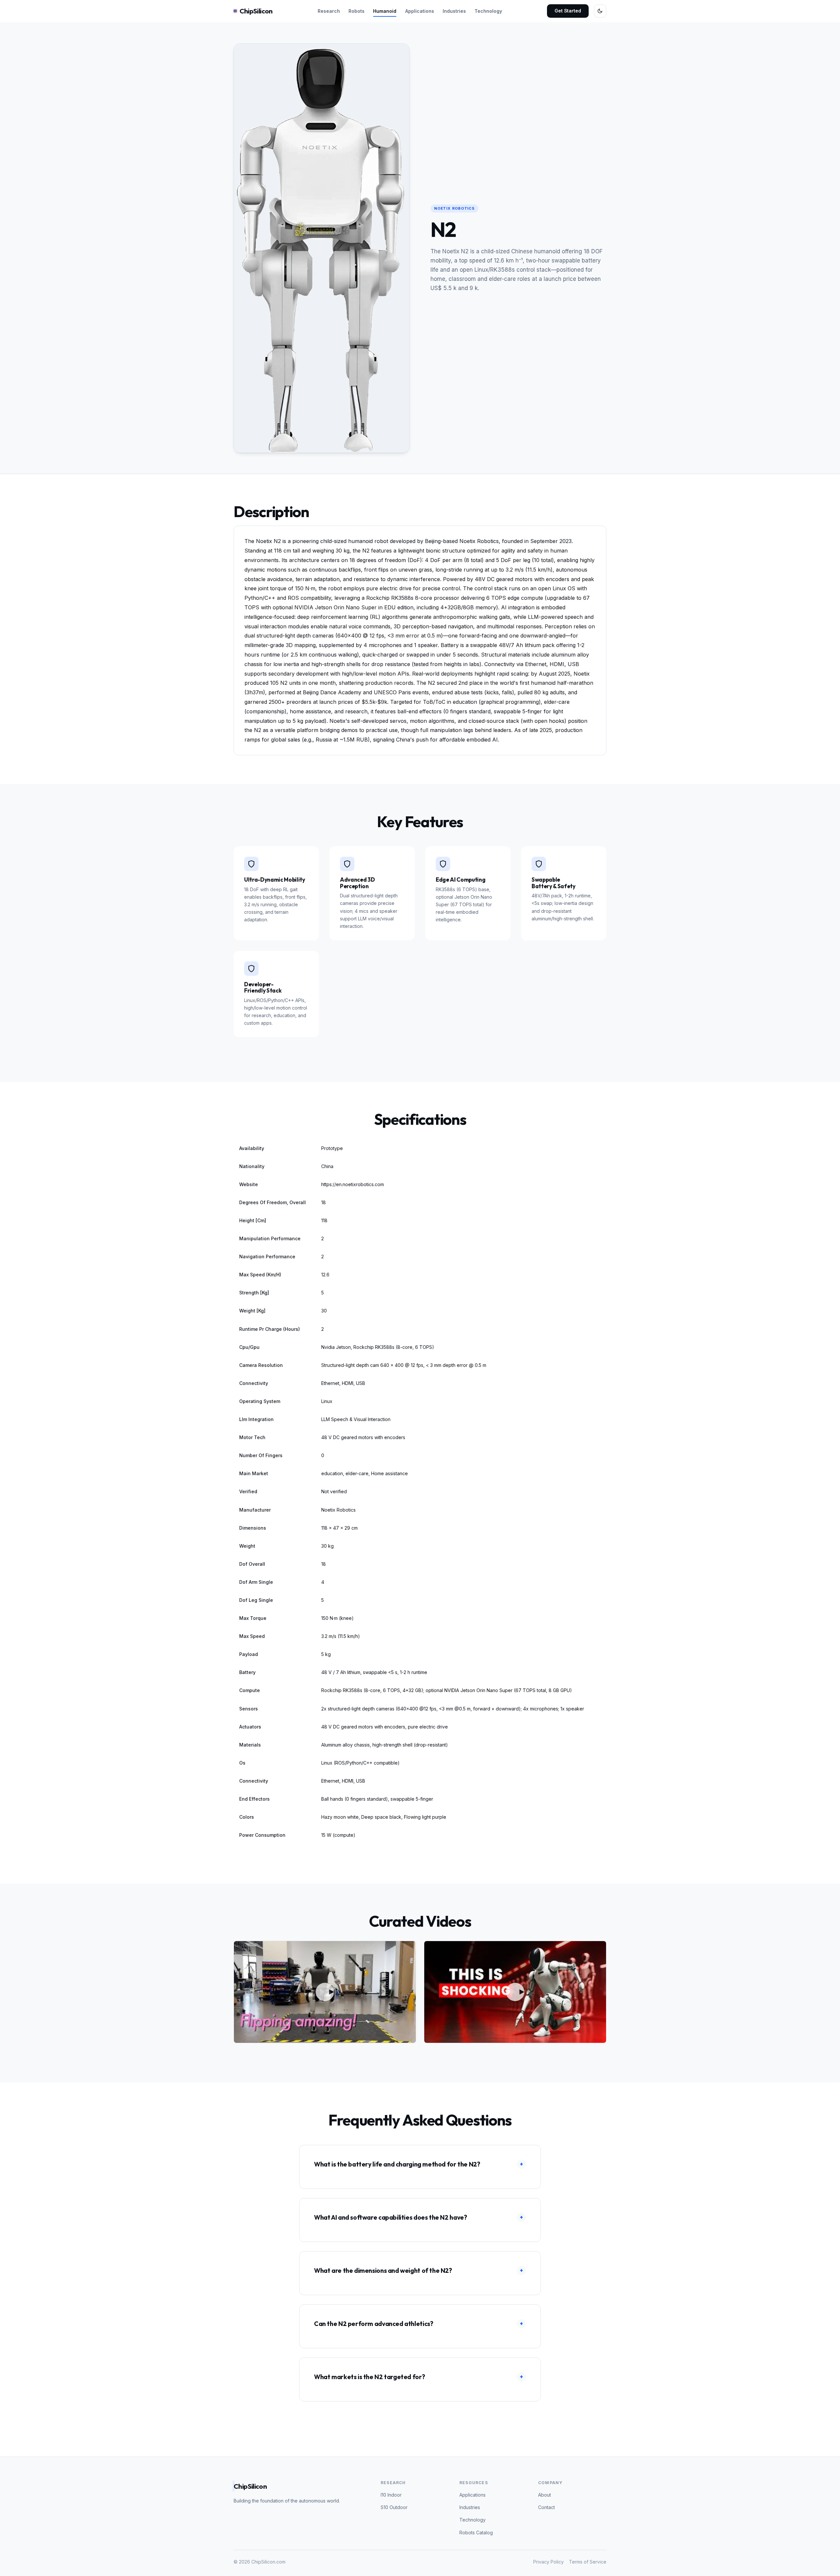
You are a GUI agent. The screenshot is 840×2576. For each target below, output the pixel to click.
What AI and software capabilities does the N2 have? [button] (419, 2217)
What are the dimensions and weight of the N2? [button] (419, 2271)
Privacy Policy (548, 2562)
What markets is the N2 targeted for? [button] (419, 2377)
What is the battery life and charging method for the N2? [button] (419, 2164)
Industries (454, 11)
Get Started (568, 11)
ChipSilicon (256, 11)
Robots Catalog (476, 2533)
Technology (488, 11)
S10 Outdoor (394, 2507)
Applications (420, 11)
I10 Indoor (391, 2495)
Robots (357, 11)
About (545, 2495)
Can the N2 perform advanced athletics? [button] (419, 2324)
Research (329, 11)
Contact (546, 2507)
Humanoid (385, 11)
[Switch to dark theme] (600, 11)
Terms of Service (588, 2562)
